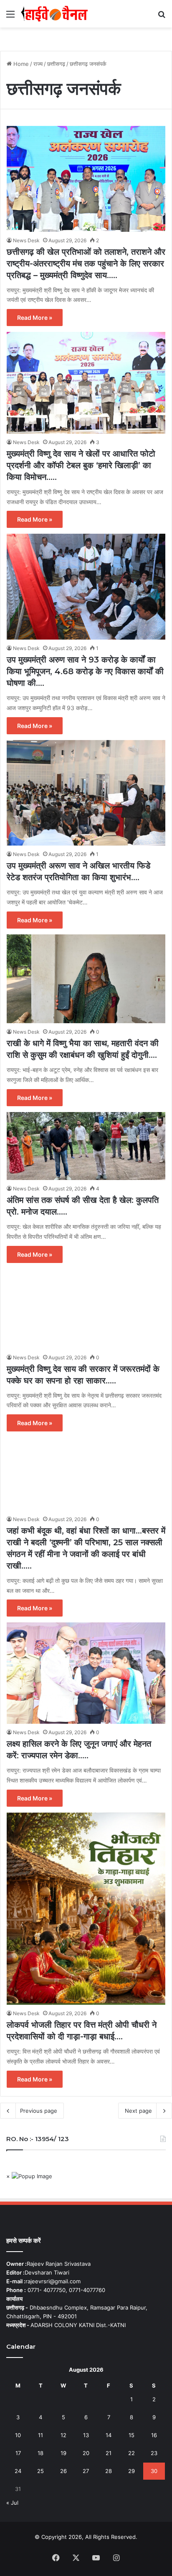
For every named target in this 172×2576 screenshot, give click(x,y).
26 (63, 2471)
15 (132, 2435)
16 (154, 2435)
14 (109, 2435)
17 (18, 2453)
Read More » (35, 318)
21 (109, 2453)
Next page (138, 2111)
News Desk (26, 240)
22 (132, 2453)
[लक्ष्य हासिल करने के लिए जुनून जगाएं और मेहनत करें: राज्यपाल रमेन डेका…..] (86, 1673)
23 (154, 2453)
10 (18, 2435)
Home (20, 64)
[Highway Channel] (54, 14)
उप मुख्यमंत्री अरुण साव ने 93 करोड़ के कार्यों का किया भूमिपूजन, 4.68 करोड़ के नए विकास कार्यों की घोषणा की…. (85, 671)
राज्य (38, 64)
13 (86, 2435)
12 (63, 2435)
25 (40, 2471)
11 (40, 2435)
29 (132, 2471)
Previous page (39, 2111)
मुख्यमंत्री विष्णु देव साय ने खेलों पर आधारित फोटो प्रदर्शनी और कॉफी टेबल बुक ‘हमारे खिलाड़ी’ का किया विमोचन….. (81, 465)
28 (109, 2471)
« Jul (12, 2503)
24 (18, 2471)
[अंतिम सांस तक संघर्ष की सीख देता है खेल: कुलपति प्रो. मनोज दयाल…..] (86, 1146)
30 (154, 2471)
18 (40, 2453)
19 (63, 2453)
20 (86, 2453)
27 (86, 2471)
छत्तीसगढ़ (56, 64)
